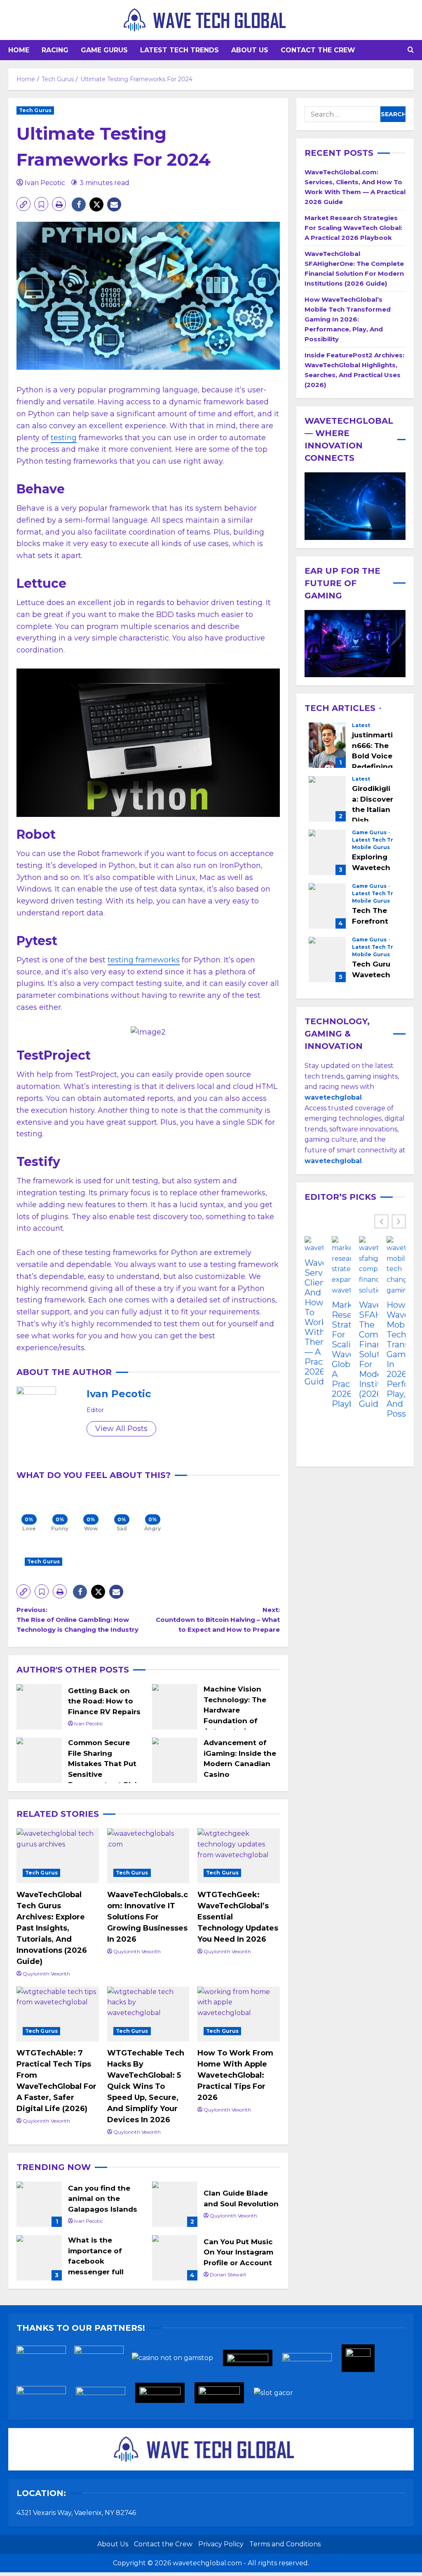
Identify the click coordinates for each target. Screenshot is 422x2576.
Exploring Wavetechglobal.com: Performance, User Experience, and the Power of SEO (327, 852)
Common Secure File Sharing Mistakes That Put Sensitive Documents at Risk (39, 1760)
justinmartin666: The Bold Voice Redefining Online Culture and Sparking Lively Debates (327, 745)
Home (19, 50)
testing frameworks (144, 960)
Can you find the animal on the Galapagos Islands (39, 2204)
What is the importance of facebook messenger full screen (39, 2258)
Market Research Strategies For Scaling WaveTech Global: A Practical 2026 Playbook (353, 228)
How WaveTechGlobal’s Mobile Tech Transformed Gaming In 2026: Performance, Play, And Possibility (348, 319)
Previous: (77, 1620)
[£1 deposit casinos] (103, 2361)
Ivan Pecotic (45, 183)
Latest (361, 725)
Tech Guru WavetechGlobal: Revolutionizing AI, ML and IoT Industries (327, 960)
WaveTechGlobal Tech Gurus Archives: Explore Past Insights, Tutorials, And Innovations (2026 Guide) (52, 1928)
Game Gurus (104, 50)
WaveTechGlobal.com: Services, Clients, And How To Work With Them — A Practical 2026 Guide (314, 1322)
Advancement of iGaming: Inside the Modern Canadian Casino (175, 1760)
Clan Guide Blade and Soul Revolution (175, 2204)
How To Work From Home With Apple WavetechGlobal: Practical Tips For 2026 (235, 2075)
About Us (250, 50)
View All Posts (121, 1429)
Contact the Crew (318, 50)
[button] (411, 50)
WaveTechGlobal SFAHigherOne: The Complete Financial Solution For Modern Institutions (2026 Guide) (368, 1354)
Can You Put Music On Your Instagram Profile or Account (175, 2258)
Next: (218, 1620)
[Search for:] (342, 114)
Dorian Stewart (228, 2275)
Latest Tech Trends (179, 50)
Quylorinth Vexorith (46, 1974)
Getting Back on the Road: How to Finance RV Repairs (39, 1707)
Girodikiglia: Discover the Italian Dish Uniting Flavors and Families (327, 799)
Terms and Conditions (285, 2544)
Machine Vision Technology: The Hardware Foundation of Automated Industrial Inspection (175, 1707)
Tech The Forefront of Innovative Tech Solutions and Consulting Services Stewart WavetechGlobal (327, 906)
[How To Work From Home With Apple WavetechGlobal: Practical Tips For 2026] (239, 2014)
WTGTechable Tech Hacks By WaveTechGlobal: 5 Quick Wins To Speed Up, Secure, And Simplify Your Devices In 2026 (146, 2086)
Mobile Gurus (371, 847)
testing (64, 438)
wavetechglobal (333, 1161)
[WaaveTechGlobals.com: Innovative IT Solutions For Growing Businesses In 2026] (148, 1856)
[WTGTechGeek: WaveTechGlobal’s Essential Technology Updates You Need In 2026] (239, 1856)
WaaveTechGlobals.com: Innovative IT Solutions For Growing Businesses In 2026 (148, 1917)
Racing (55, 50)
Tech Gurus (35, 110)
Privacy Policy (221, 2544)
